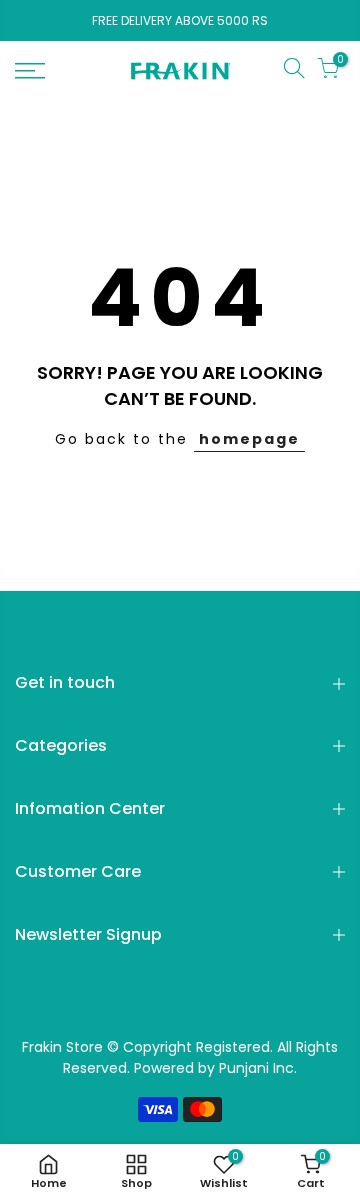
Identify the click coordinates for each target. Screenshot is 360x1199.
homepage (249, 439)
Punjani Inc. (258, 1068)
